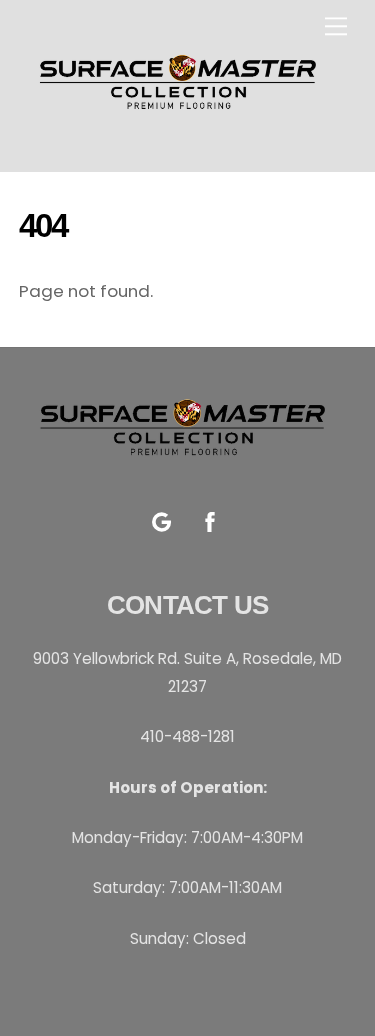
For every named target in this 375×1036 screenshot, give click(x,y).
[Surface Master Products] (182, 117)
